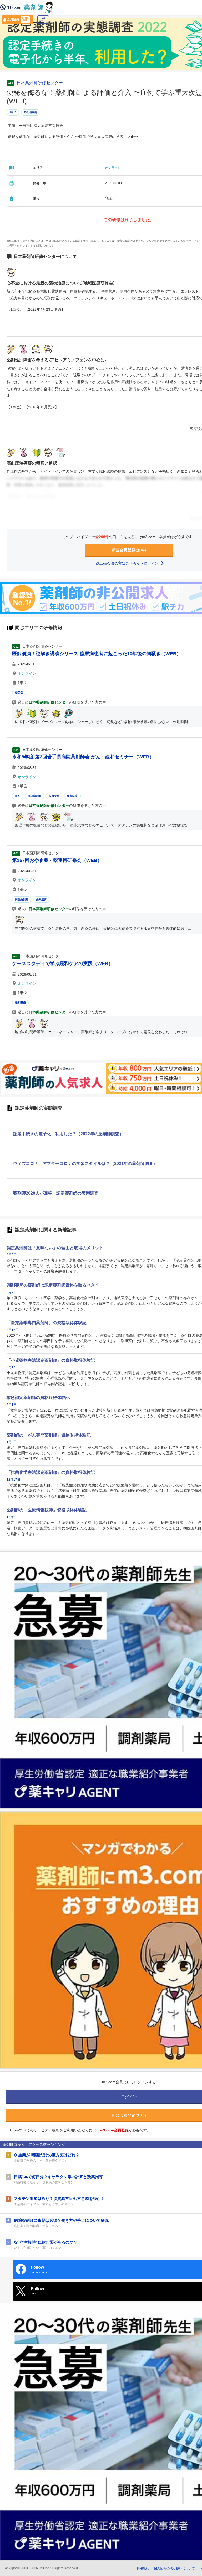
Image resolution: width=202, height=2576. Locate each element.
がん (18, 796)
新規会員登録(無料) (129, 550)
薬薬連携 (41, 899)
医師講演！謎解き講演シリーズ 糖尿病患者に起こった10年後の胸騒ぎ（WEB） (97, 654)
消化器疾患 (31, 112)
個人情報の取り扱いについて (174, 2568)
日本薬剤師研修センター (40, 83)
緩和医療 (72, 796)
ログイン (43, 21)
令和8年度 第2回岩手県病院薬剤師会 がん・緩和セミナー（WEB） (83, 757)
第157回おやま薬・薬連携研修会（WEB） (57, 860)
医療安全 (54, 796)
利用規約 (143, 2568)
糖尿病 (19, 693)
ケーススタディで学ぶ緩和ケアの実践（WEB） (63, 964)
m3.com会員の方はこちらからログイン (127, 563)
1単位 (13, 112)
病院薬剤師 (35, 796)
